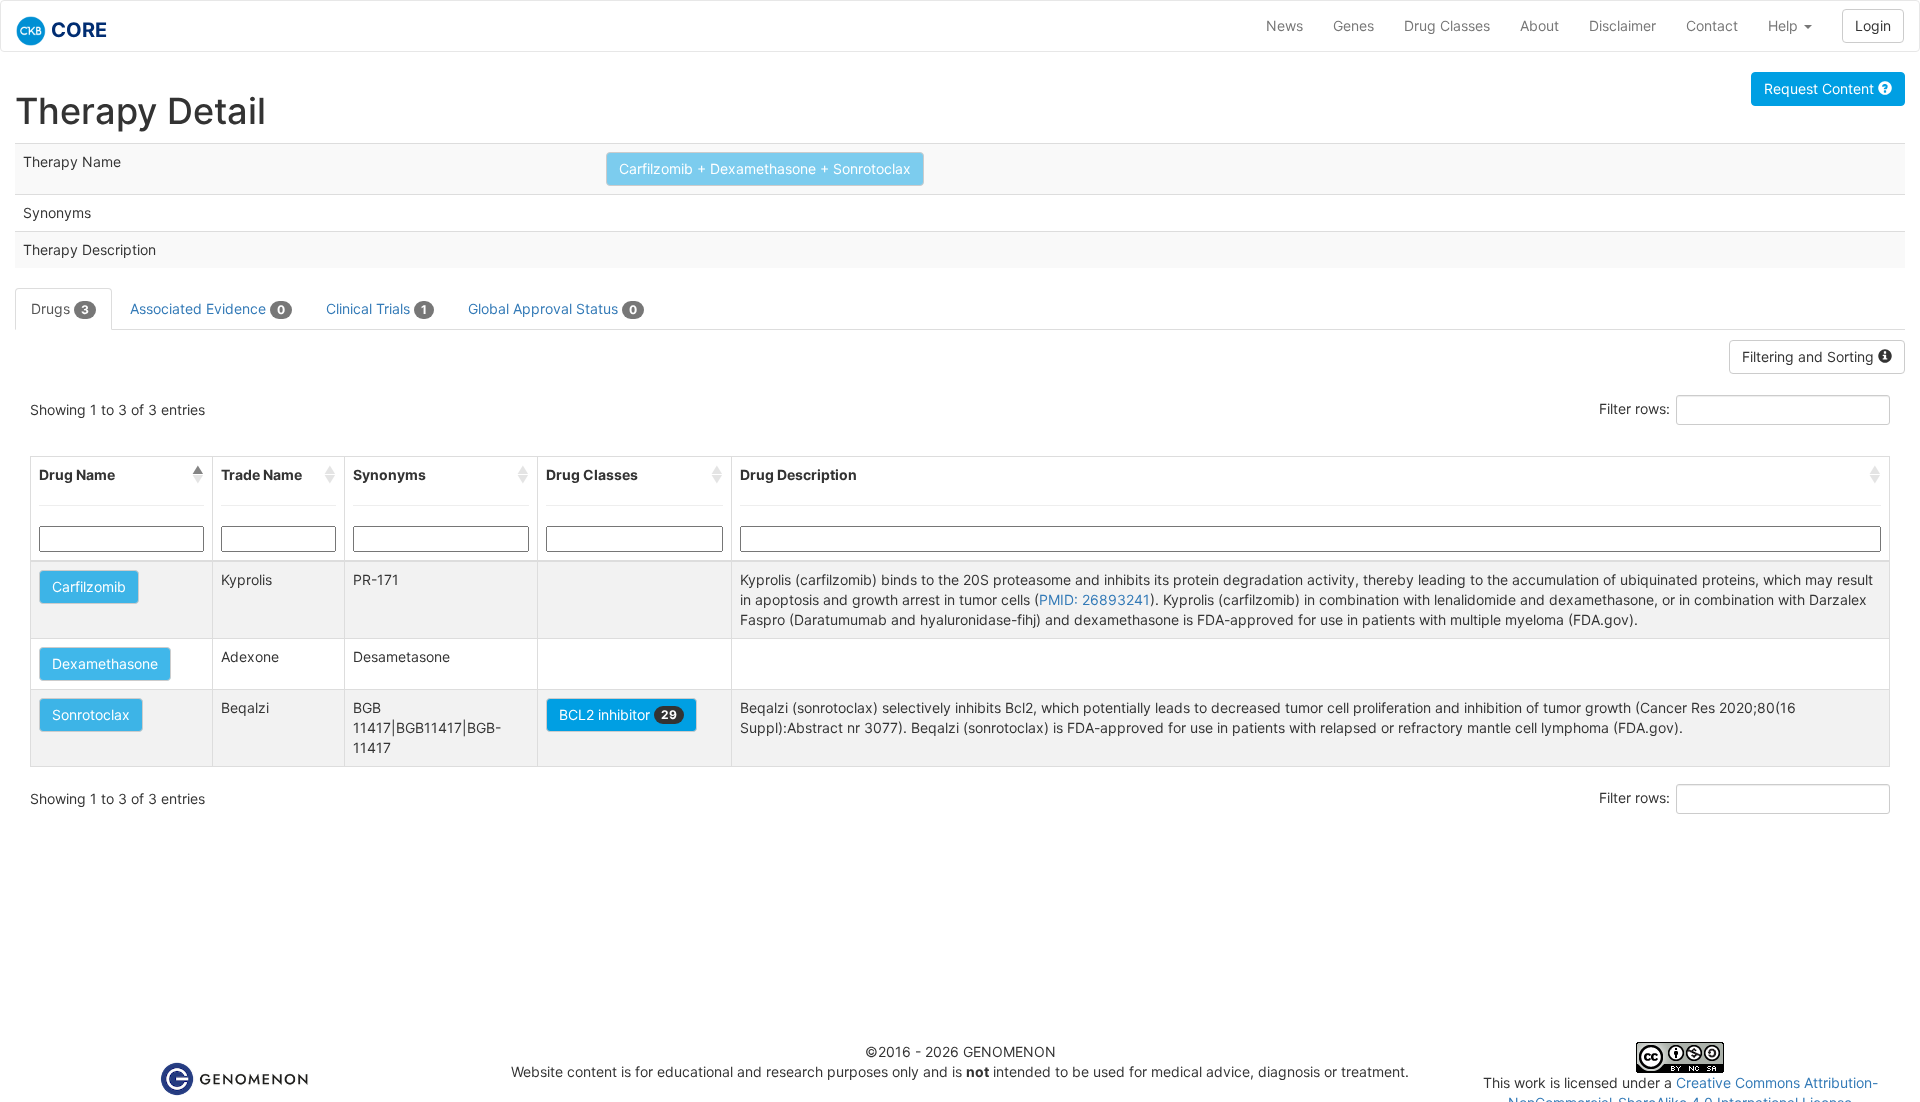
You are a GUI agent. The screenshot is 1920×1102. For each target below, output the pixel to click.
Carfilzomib (89, 586)
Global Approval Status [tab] (552, 308)
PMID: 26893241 (1094, 599)
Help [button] (1785, 25)
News (1284, 25)
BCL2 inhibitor (618, 714)
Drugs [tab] (60, 308)
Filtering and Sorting (1810, 356)
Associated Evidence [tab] (207, 308)
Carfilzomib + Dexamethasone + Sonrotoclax (765, 168)
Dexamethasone (105, 663)
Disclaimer (1622, 25)
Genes (1353, 25)
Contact (1712, 25)
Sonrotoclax (91, 714)
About (1539, 25)
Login (1873, 25)
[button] (198, 475)
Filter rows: (1634, 408)
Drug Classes (1447, 25)
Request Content (1821, 88)
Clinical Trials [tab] (376, 308)
